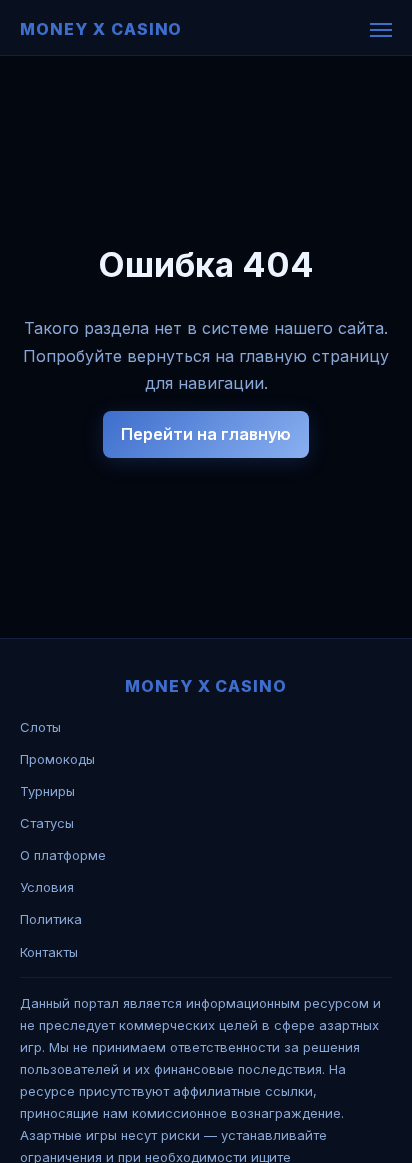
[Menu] (381, 30)
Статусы (47, 823)
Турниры (47, 791)
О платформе (63, 855)
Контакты (49, 952)
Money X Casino (101, 29)
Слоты (40, 727)
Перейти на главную (206, 434)
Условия (47, 887)
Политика (51, 919)
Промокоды (57, 759)
